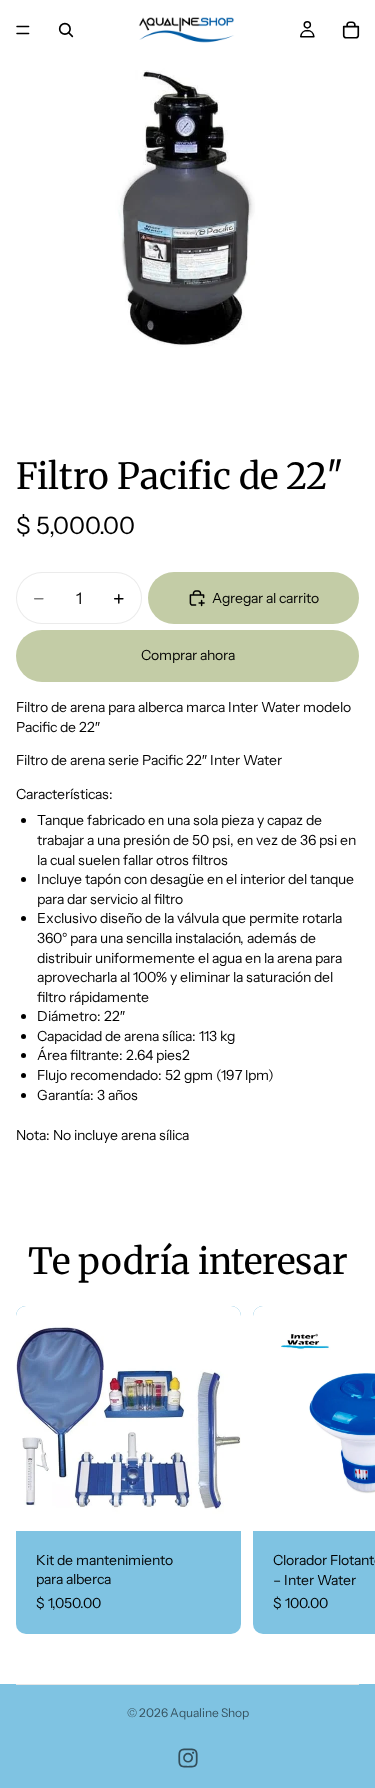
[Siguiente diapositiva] (335, 1470)
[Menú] (23, 30)
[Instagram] (188, 1758)
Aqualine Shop (209, 1712)
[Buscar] (66, 30)
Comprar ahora (188, 655)
